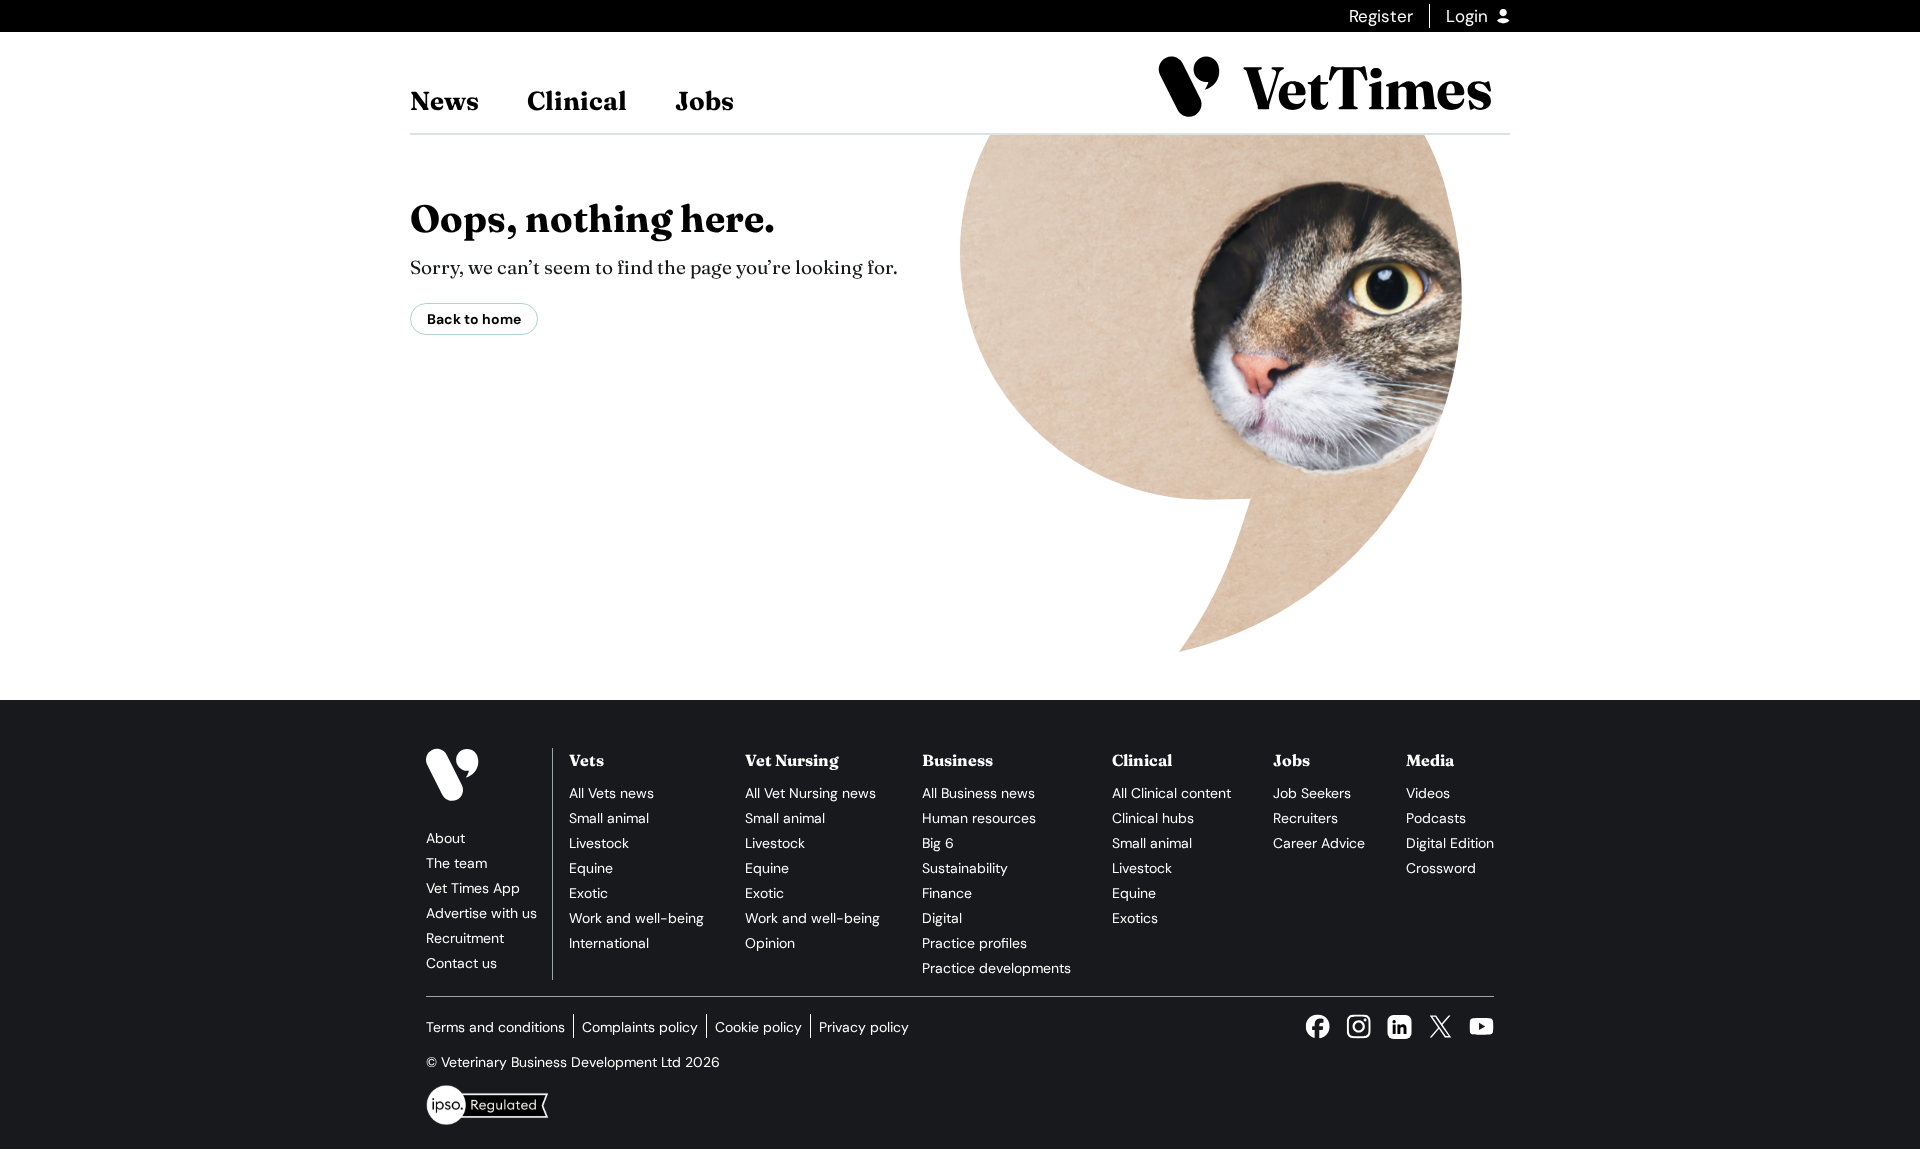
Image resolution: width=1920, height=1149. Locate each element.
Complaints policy (640, 1027)
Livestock (599, 843)
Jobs (704, 101)
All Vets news (611, 793)
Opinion (770, 943)
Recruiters (1305, 818)
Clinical (577, 101)
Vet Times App (473, 888)
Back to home (474, 319)
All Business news (978, 793)
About (445, 838)
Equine (591, 868)
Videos (1428, 793)
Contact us (461, 963)
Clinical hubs (1153, 818)
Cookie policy (758, 1027)
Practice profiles (974, 943)
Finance (947, 893)
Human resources (979, 818)
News (444, 101)
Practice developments (996, 968)
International (609, 943)
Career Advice (1319, 843)
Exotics (1135, 918)
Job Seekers (1312, 793)
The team (456, 863)
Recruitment (465, 938)
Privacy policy (864, 1027)
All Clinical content (1171, 793)
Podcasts (1436, 818)
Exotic (588, 893)
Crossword (1441, 868)
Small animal (609, 818)
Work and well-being (636, 918)
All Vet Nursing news (810, 793)
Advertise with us (481, 913)
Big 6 (938, 843)
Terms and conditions (495, 1027)
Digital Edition (1450, 843)
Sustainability (965, 868)
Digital (942, 918)
